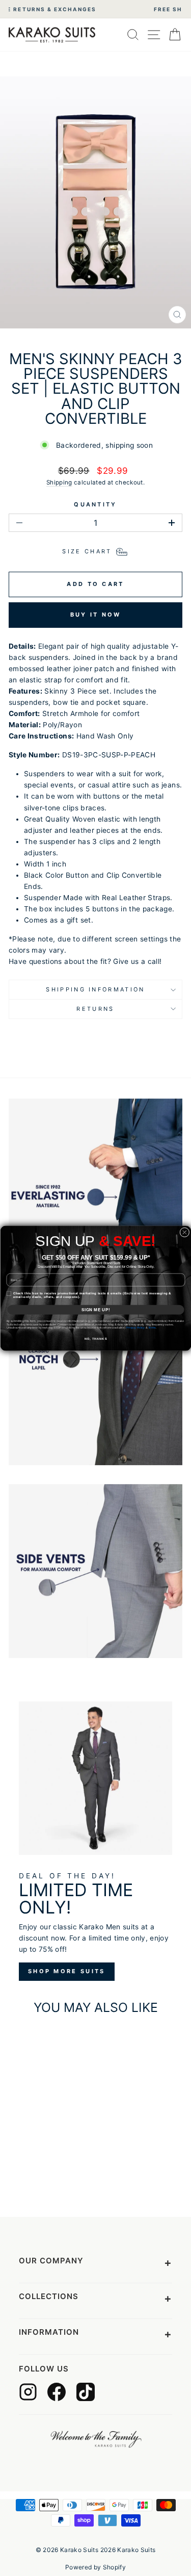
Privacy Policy (135, 1328)
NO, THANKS (95, 1339)
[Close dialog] (184, 1232)
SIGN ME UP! (95, 1309)
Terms (152, 1328)
